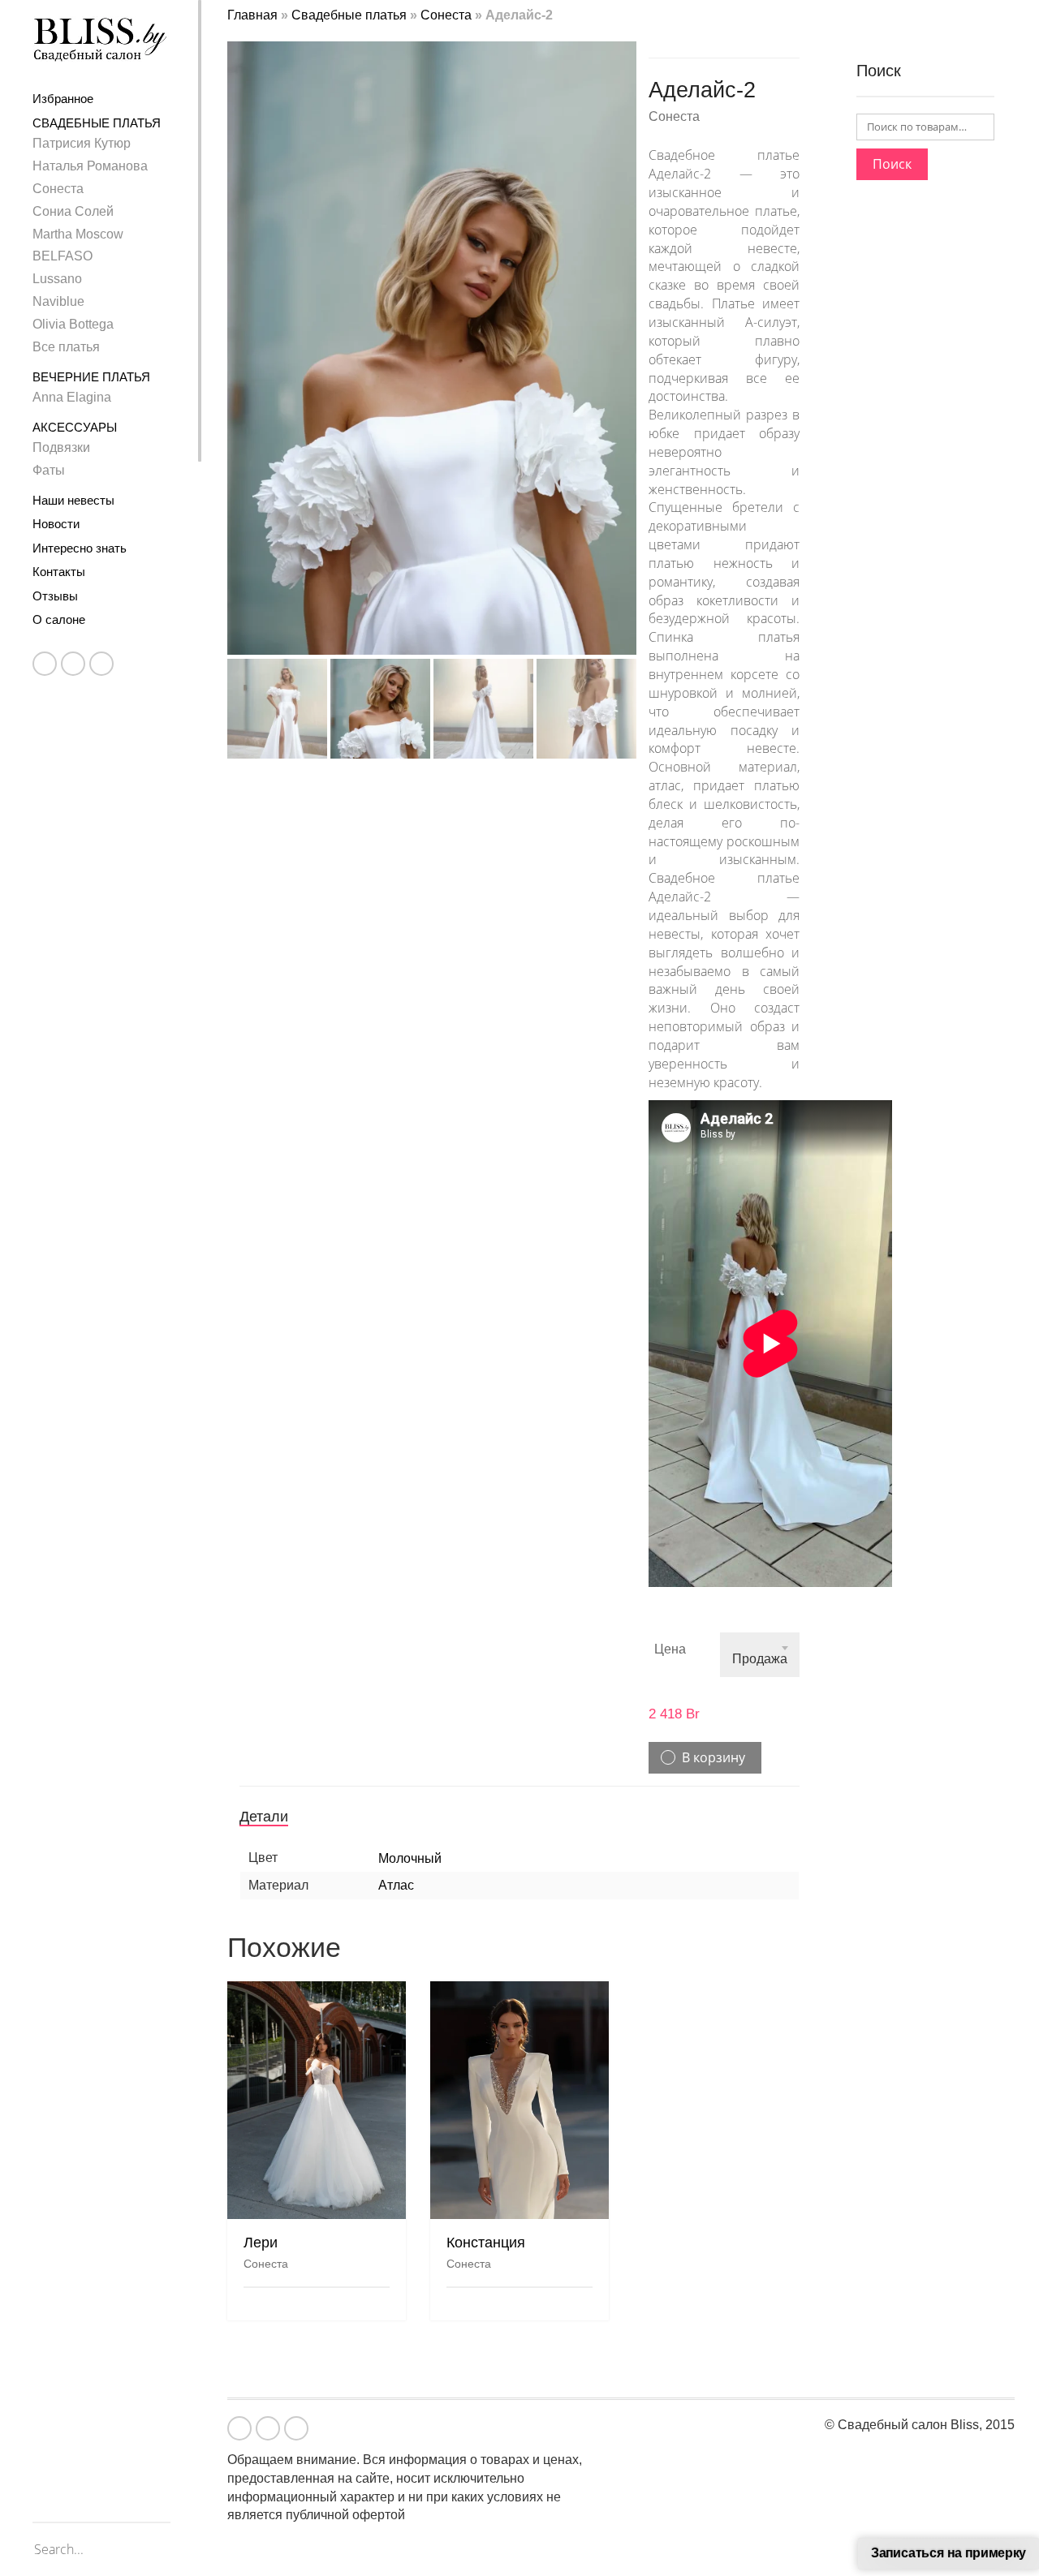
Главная (252, 15)
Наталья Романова (90, 166)
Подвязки (61, 447)
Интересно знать (80, 548)
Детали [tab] (264, 1817)
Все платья (66, 347)
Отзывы (55, 596)
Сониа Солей (73, 211)
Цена (670, 1649)
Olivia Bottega (73, 324)
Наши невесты (73, 500)
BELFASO (63, 256)
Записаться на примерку (948, 2553)
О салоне (59, 619)
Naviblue (58, 301)
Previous (236, 329)
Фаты (49, 470)
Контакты (59, 572)
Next (627, 329)
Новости (56, 524)
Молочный (410, 1858)
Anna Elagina (72, 397)
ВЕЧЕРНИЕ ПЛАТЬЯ (91, 377)
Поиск (892, 164)
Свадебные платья (349, 15)
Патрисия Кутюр (82, 143)
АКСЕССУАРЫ (75, 427)
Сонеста (58, 189)
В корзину (714, 1757)
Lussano (57, 279)
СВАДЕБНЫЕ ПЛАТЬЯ (97, 123)
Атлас (396, 1885)
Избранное (63, 99)
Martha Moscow (78, 234)
